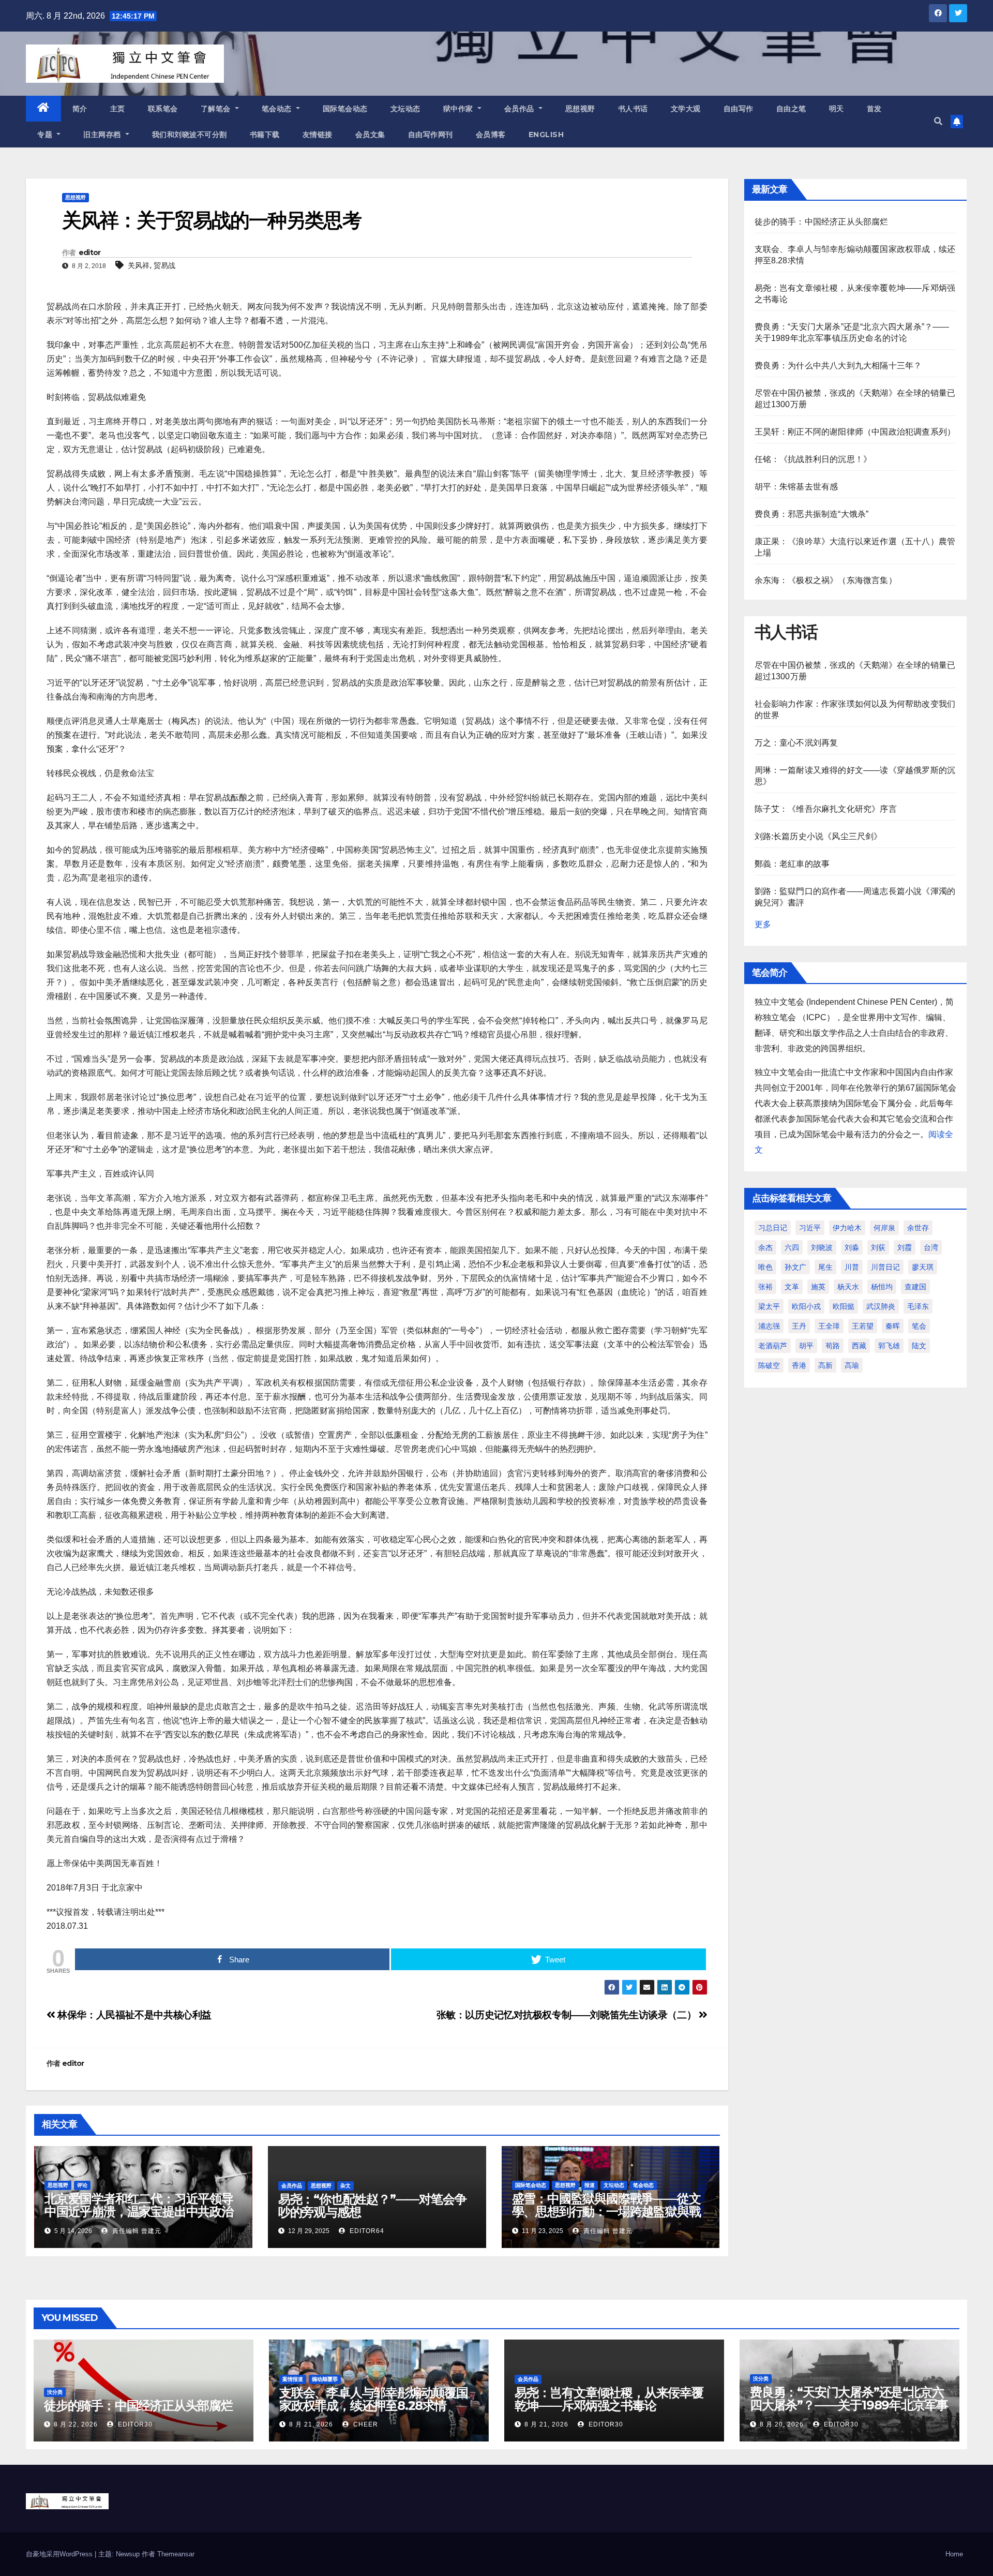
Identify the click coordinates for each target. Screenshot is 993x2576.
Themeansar (176, 2554)
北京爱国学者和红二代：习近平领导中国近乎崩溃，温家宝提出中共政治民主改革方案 (139, 2212)
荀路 (833, 1346)
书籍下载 (265, 135)
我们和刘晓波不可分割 (190, 135)
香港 (799, 1365)
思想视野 (580, 109)
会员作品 (521, 109)
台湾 (931, 1247)
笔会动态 (278, 109)
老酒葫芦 (773, 1346)
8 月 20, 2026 (782, 2424)
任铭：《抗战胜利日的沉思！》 (813, 459)
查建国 (915, 1287)
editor (90, 252)
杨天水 (848, 1287)
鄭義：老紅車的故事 (792, 864)
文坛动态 (405, 109)
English (546, 135)
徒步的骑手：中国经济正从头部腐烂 (822, 222)
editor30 (134, 2424)
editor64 (366, 2231)
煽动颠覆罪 (325, 2379)
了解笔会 (217, 109)
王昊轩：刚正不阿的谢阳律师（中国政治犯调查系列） (855, 432)
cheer (365, 2424)
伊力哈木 (847, 1228)
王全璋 (829, 1326)
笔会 (919, 1326)
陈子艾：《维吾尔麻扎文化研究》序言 (826, 809)
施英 (818, 1287)
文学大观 (686, 109)
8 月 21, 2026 (311, 2424)
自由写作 (739, 109)
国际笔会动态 (345, 109)
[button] (938, 121)
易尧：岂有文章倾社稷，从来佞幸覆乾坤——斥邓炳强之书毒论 (609, 2399)
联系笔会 (163, 109)
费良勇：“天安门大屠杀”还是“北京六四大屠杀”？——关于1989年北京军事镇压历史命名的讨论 (849, 2405)
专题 (46, 135)
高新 (825, 1365)
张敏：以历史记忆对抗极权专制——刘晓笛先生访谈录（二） (568, 2015)
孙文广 (795, 1267)
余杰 (765, 1247)
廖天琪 (923, 1267)
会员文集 (370, 135)
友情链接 (318, 135)
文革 (792, 1287)
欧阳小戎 (806, 1306)
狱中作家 (460, 109)
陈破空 (769, 1365)
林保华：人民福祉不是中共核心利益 (133, 2015)
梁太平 (769, 1306)
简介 (80, 109)
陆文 (919, 1346)
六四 (792, 1247)
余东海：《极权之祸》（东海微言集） (826, 580)
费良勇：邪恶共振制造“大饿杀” (812, 514)
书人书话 (633, 109)
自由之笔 (791, 109)
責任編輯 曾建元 (136, 2231)
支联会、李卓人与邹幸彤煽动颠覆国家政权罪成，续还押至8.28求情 (374, 2399)
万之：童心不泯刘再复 (796, 743)
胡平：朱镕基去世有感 (796, 487)
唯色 (765, 1267)
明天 (837, 109)
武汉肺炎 (881, 1306)
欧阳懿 (844, 1306)
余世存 (918, 1228)
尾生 (825, 1267)
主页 (118, 109)
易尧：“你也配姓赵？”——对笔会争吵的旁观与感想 (372, 2206)
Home (954, 2554)
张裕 (765, 1287)
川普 (852, 1267)
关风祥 (139, 265)
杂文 (345, 2186)
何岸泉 (884, 1228)
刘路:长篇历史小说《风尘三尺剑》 (818, 836)
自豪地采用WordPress (60, 2554)
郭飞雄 (889, 1346)
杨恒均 (882, 1287)
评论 (82, 2185)
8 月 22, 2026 (76, 2424)
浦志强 (769, 1326)
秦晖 (893, 1326)
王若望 (863, 1326)
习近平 (810, 1228)
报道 (590, 2185)
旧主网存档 (103, 135)
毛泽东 (918, 1306)
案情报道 (293, 2379)
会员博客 (491, 135)
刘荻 (878, 1247)
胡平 (806, 1346)
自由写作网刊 (431, 135)
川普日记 (885, 1267)
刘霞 (905, 1247)
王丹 (799, 1326)
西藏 (859, 1346)
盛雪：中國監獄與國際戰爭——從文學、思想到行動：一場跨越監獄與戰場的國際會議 (606, 2212)
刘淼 (852, 1247)
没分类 (55, 2392)
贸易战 (164, 265)
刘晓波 (822, 1247)
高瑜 (852, 1365)
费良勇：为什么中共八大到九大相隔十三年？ (838, 366)
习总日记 (773, 1228)
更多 (763, 924)
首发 (874, 109)
